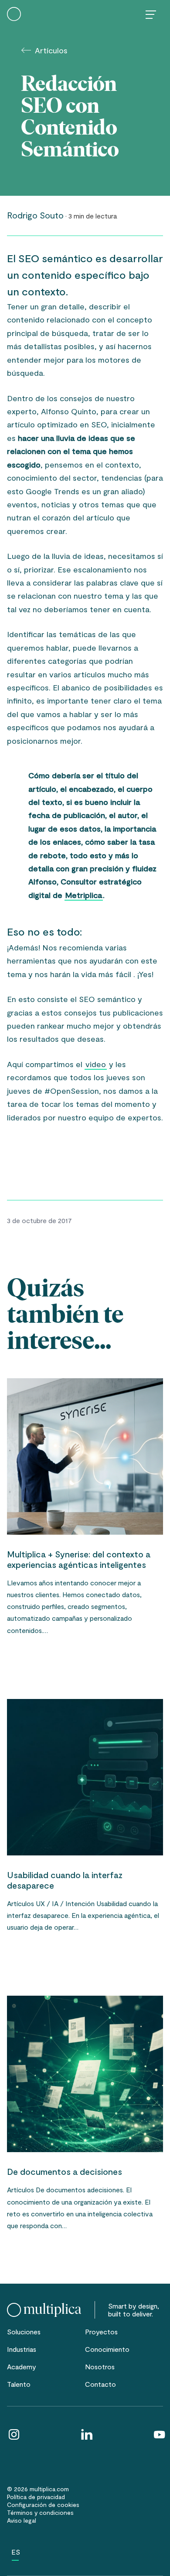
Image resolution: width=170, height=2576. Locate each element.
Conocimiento (107, 2349)
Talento (19, 2384)
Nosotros (100, 2366)
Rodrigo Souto (35, 215)
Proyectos (101, 2332)
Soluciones (24, 2332)
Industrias (22, 2349)
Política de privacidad (36, 2497)
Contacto (100, 2384)
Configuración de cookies (43, 2505)
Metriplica (84, 895)
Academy (22, 2366)
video (96, 1064)
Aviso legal (22, 2520)
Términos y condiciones (40, 2512)
